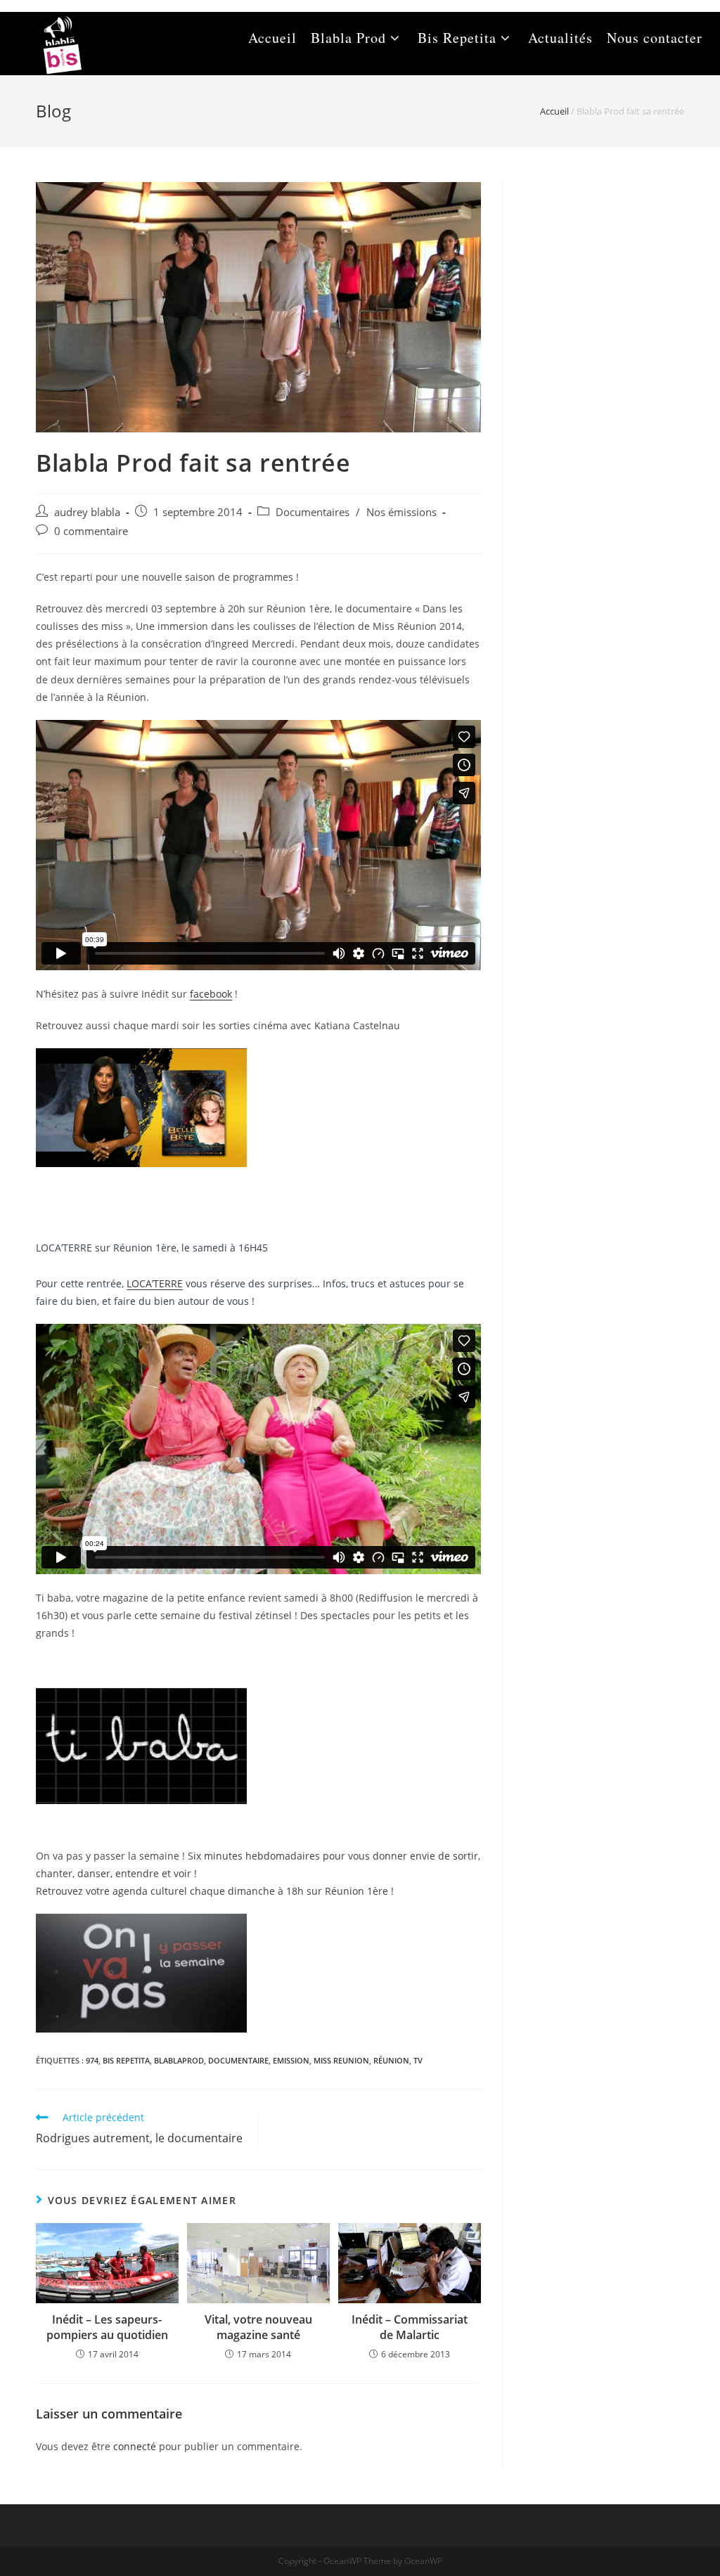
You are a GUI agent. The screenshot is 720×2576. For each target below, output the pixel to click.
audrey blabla (87, 512)
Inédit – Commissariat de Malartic (410, 2327)
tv (418, 2060)
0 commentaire (91, 531)
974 (92, 2060)
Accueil (554, 111)
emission (291, 2060)
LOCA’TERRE (155, 1283)
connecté (135, 2446)
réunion (391, 2060)
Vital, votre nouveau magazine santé (258, 2327)
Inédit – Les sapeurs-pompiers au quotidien (107, 2327)
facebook (211, 994)
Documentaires (313, 512)
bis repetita (126, 2060)
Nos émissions (401, 512)
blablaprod (179, 2060)
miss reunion (341, 2060)
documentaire (238, 2060)
